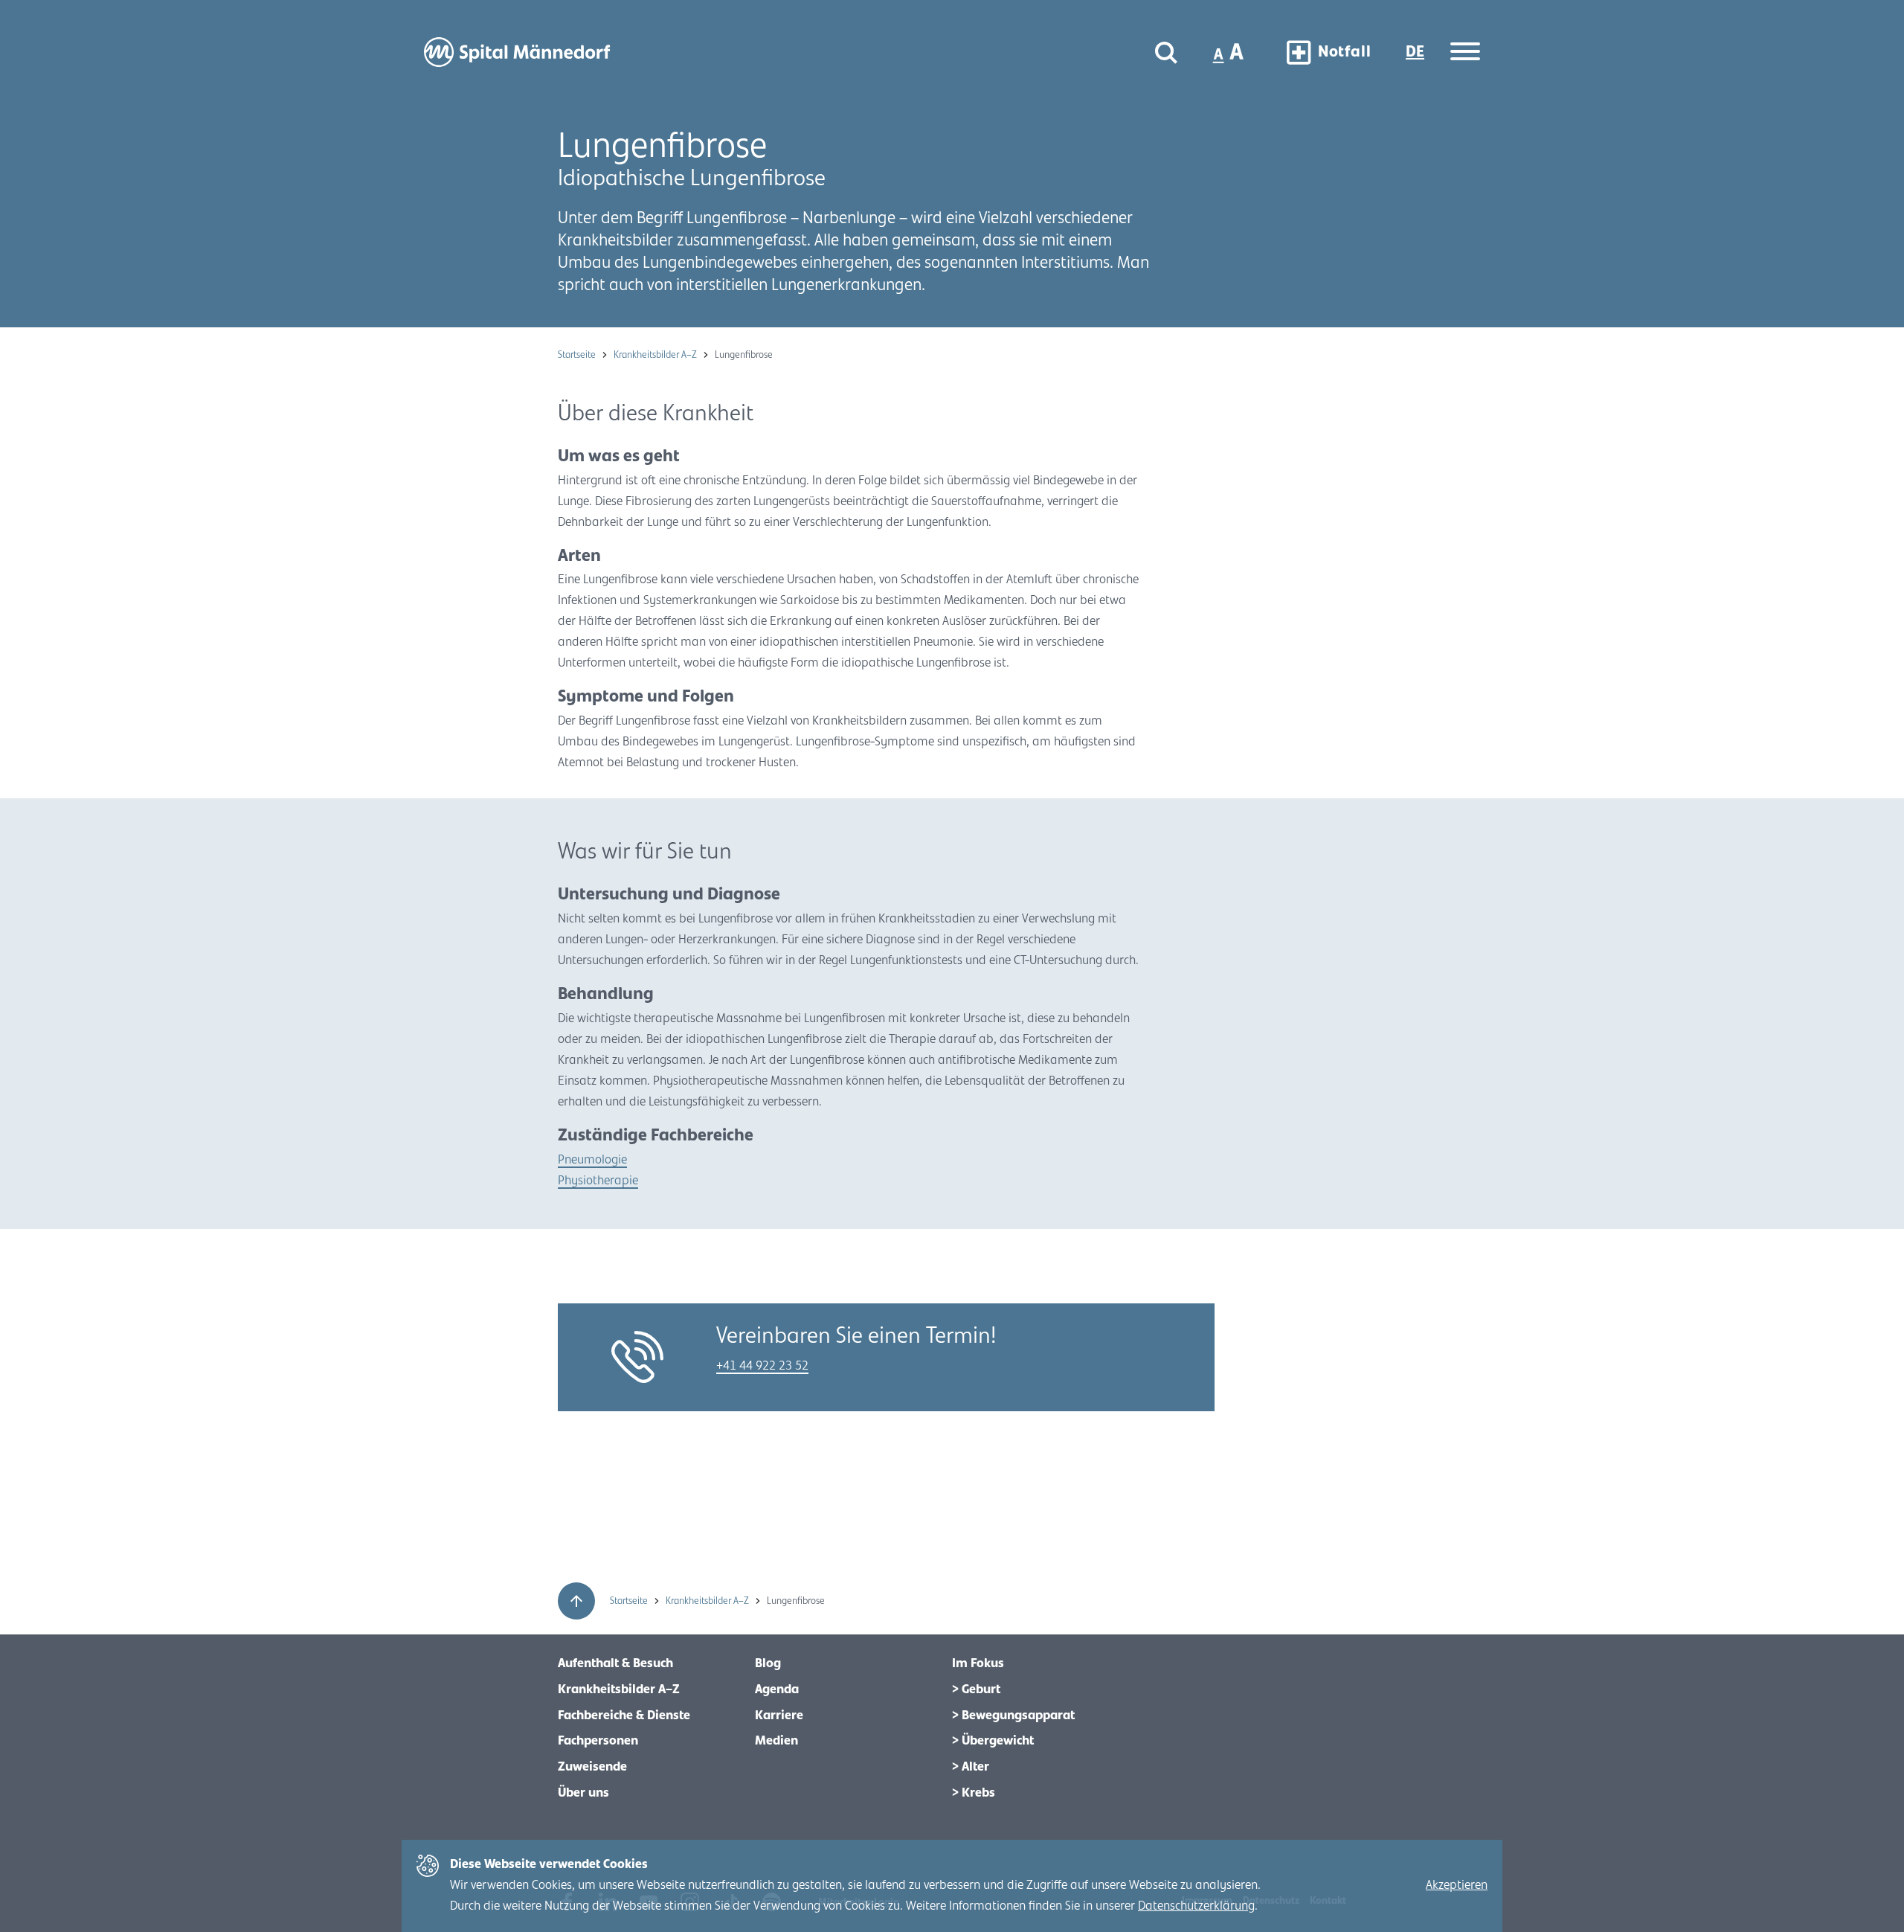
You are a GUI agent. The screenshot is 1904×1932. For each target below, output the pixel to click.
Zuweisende (592, 1767)
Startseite (578, 355)
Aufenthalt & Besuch (615, 1663)
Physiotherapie (598, 1181)
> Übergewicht (993, 1741)
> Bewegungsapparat (1013, 1716)
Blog (768, 1663)
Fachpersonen (598, 1741)
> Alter (971, 1767)
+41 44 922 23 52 (762, 1366)
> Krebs (974, 1793)
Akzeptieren (1457, 1885)
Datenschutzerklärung (1196, 1906)
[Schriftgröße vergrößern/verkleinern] (1230, 52)
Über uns (583, 1793)
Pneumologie (592, 1160)
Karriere (779, 1716)
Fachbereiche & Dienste (624, 1716)
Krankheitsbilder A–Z (656, 355)
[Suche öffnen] (1166, 52)
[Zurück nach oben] (576, 1601)
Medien (776, 1741)
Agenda (777, 1689)
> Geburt (976, 1689)
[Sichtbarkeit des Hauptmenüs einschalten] (1465, 52)
